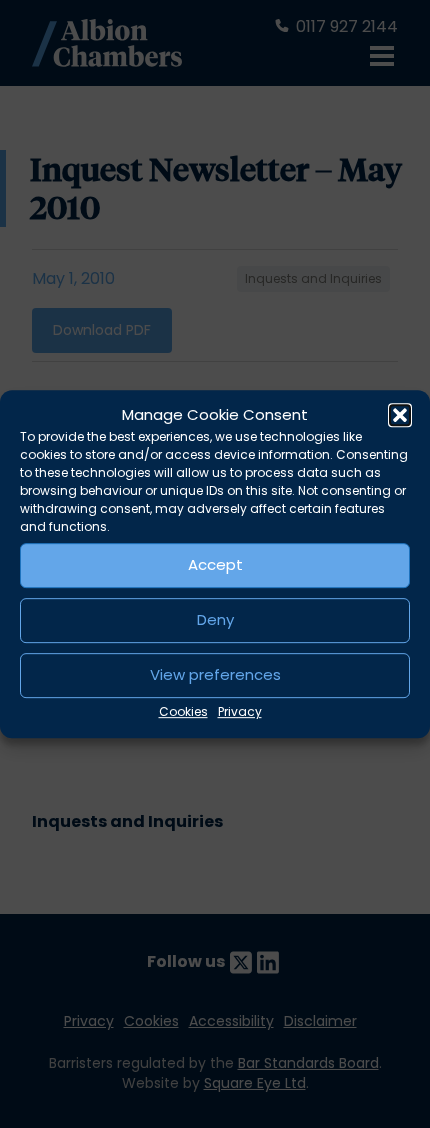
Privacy (240, 711)
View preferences (215, 674)
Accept (215, 564)
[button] (400, 416)
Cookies (183, 711)
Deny (215, 619)
